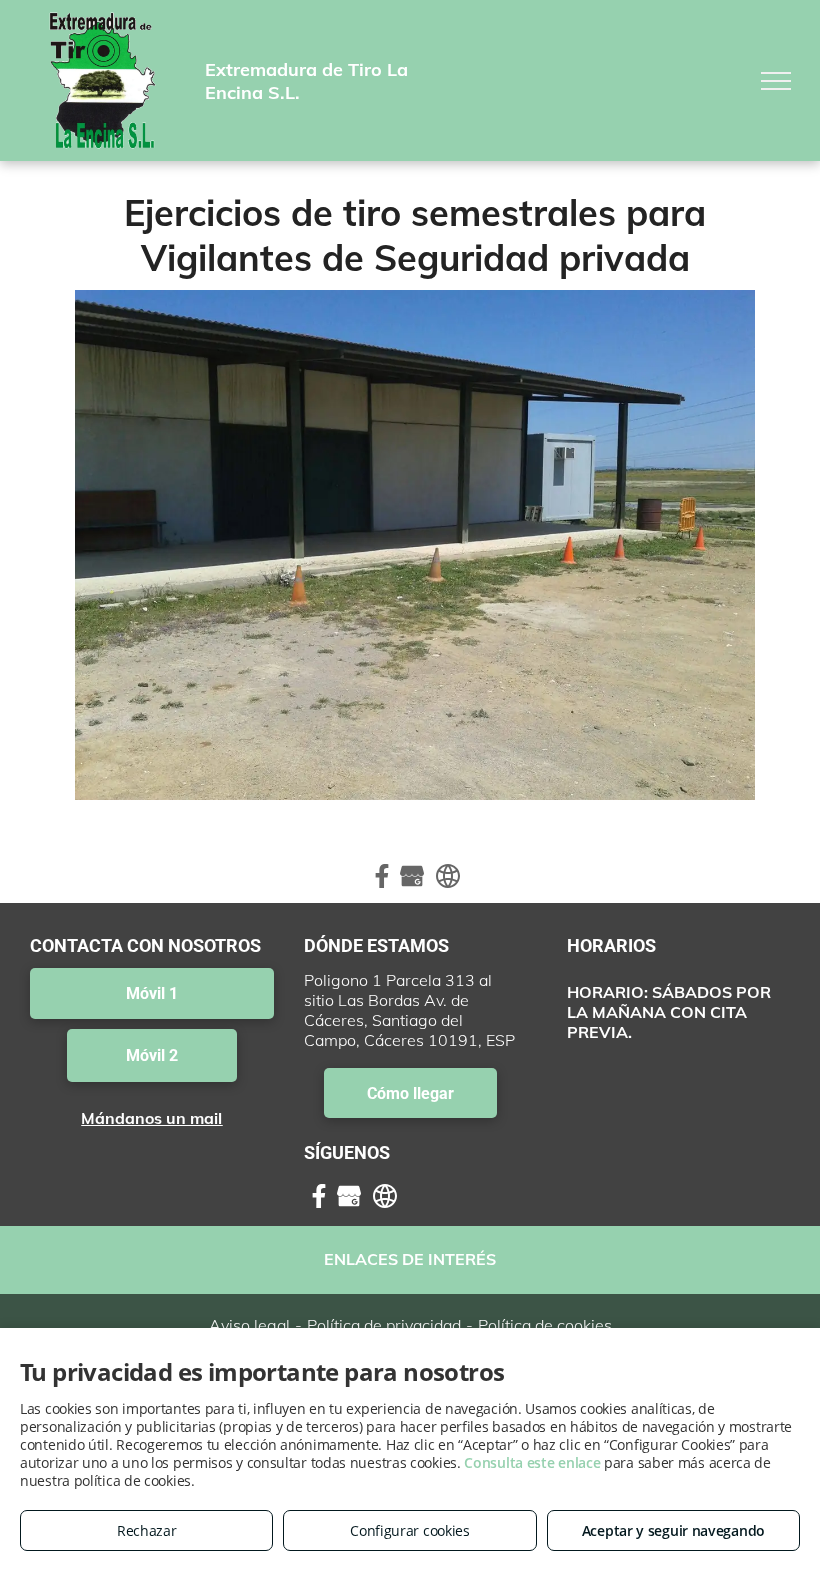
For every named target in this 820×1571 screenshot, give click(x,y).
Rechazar (147, 1530)
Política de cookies (545, 1325)
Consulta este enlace (532, 1462)
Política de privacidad (384, 1325)
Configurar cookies (410, 1530)
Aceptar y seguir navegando (673, 1530)
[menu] (776, 81)
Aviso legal (249, 1325)
